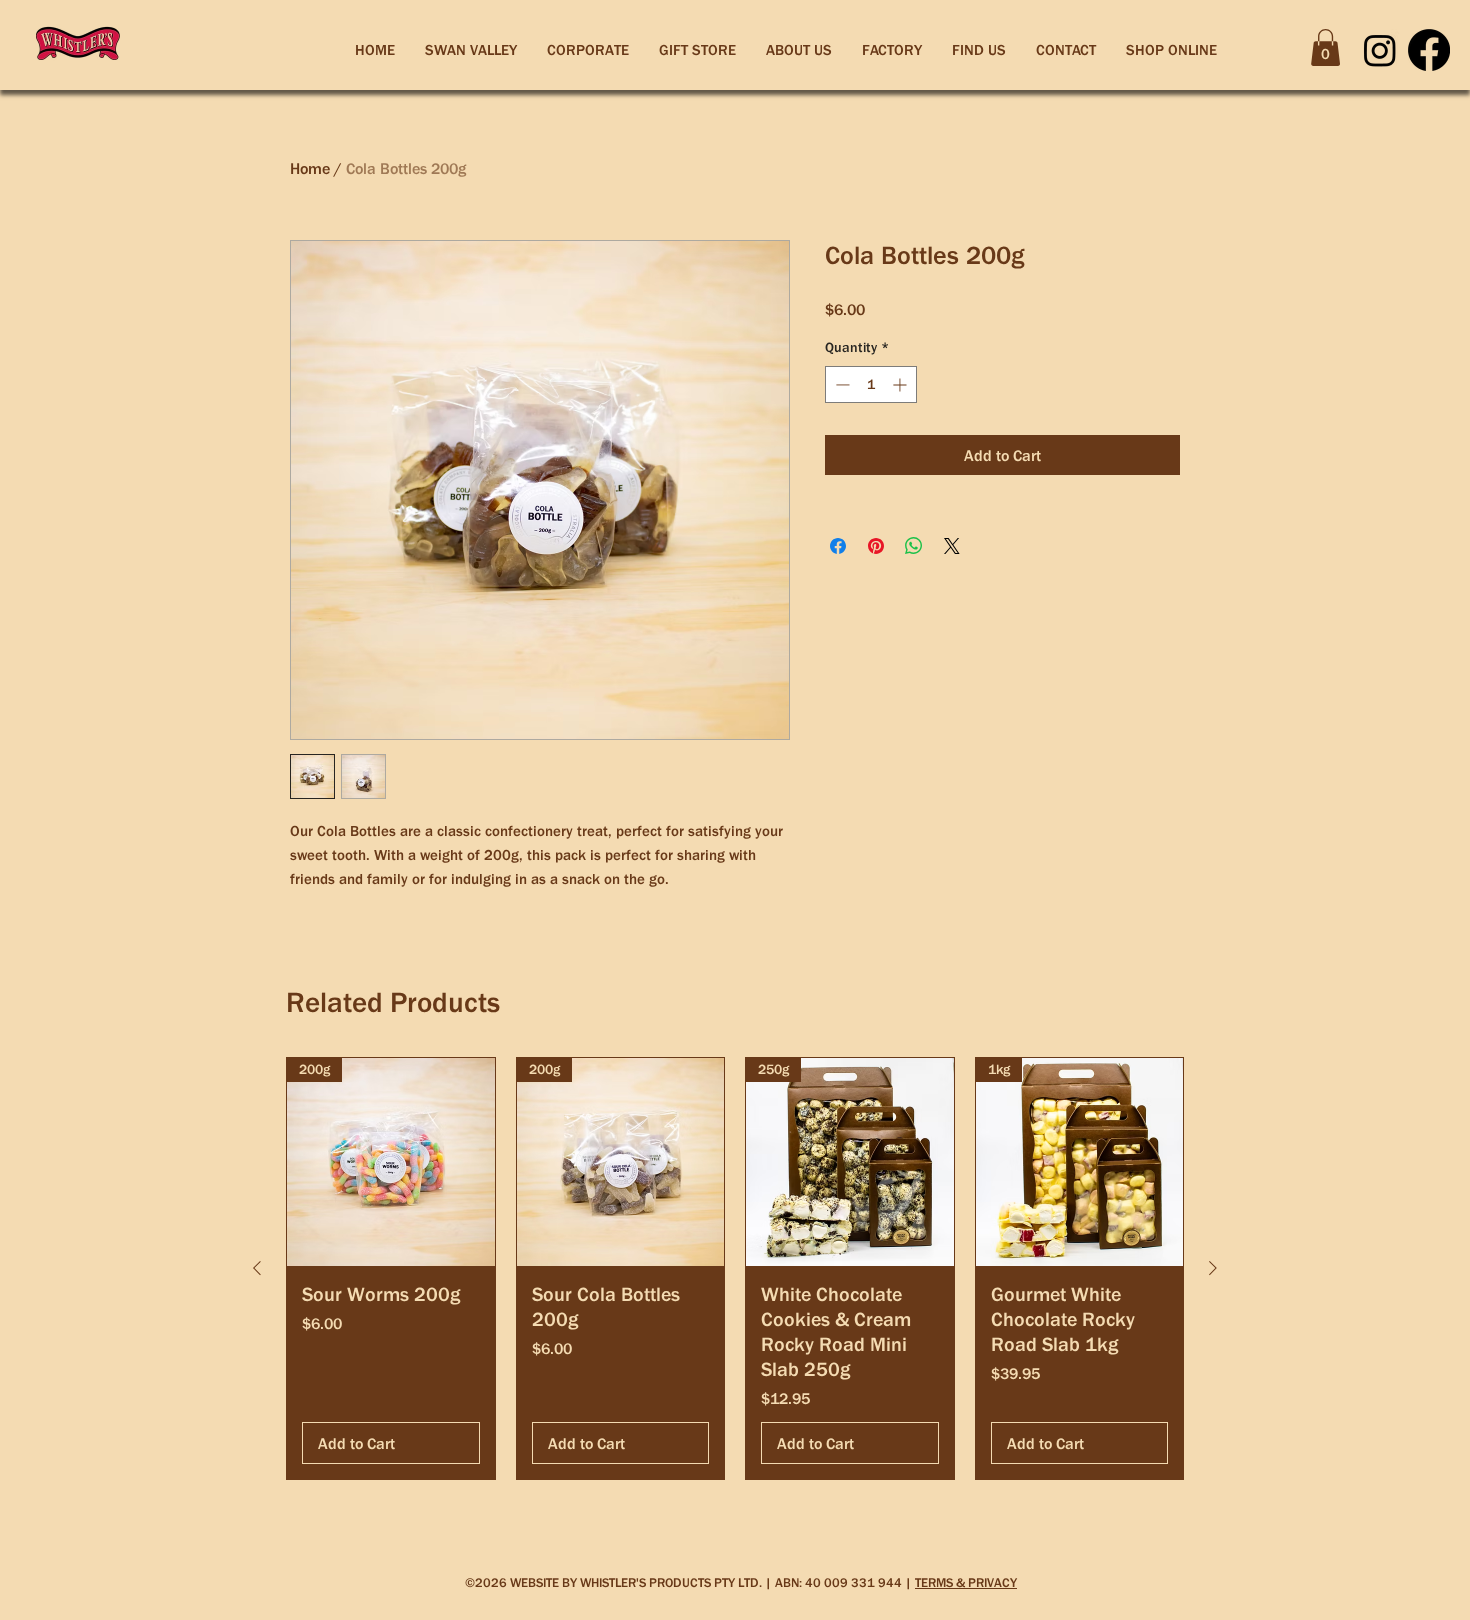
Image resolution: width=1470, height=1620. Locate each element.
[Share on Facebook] (838, 546)
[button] (1325, 47)
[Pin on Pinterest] (876, 546)
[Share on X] (952, 546)
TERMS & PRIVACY (966, 1582)
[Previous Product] (257, 1268)
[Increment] (901, 384)
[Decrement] (840, 384)
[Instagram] (1380, 50)
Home (310, 168)
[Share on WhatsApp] (914, 546)
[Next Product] (1213, 1268)
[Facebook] (1429, 50)
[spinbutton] (871, 384)
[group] (735, 1268)
